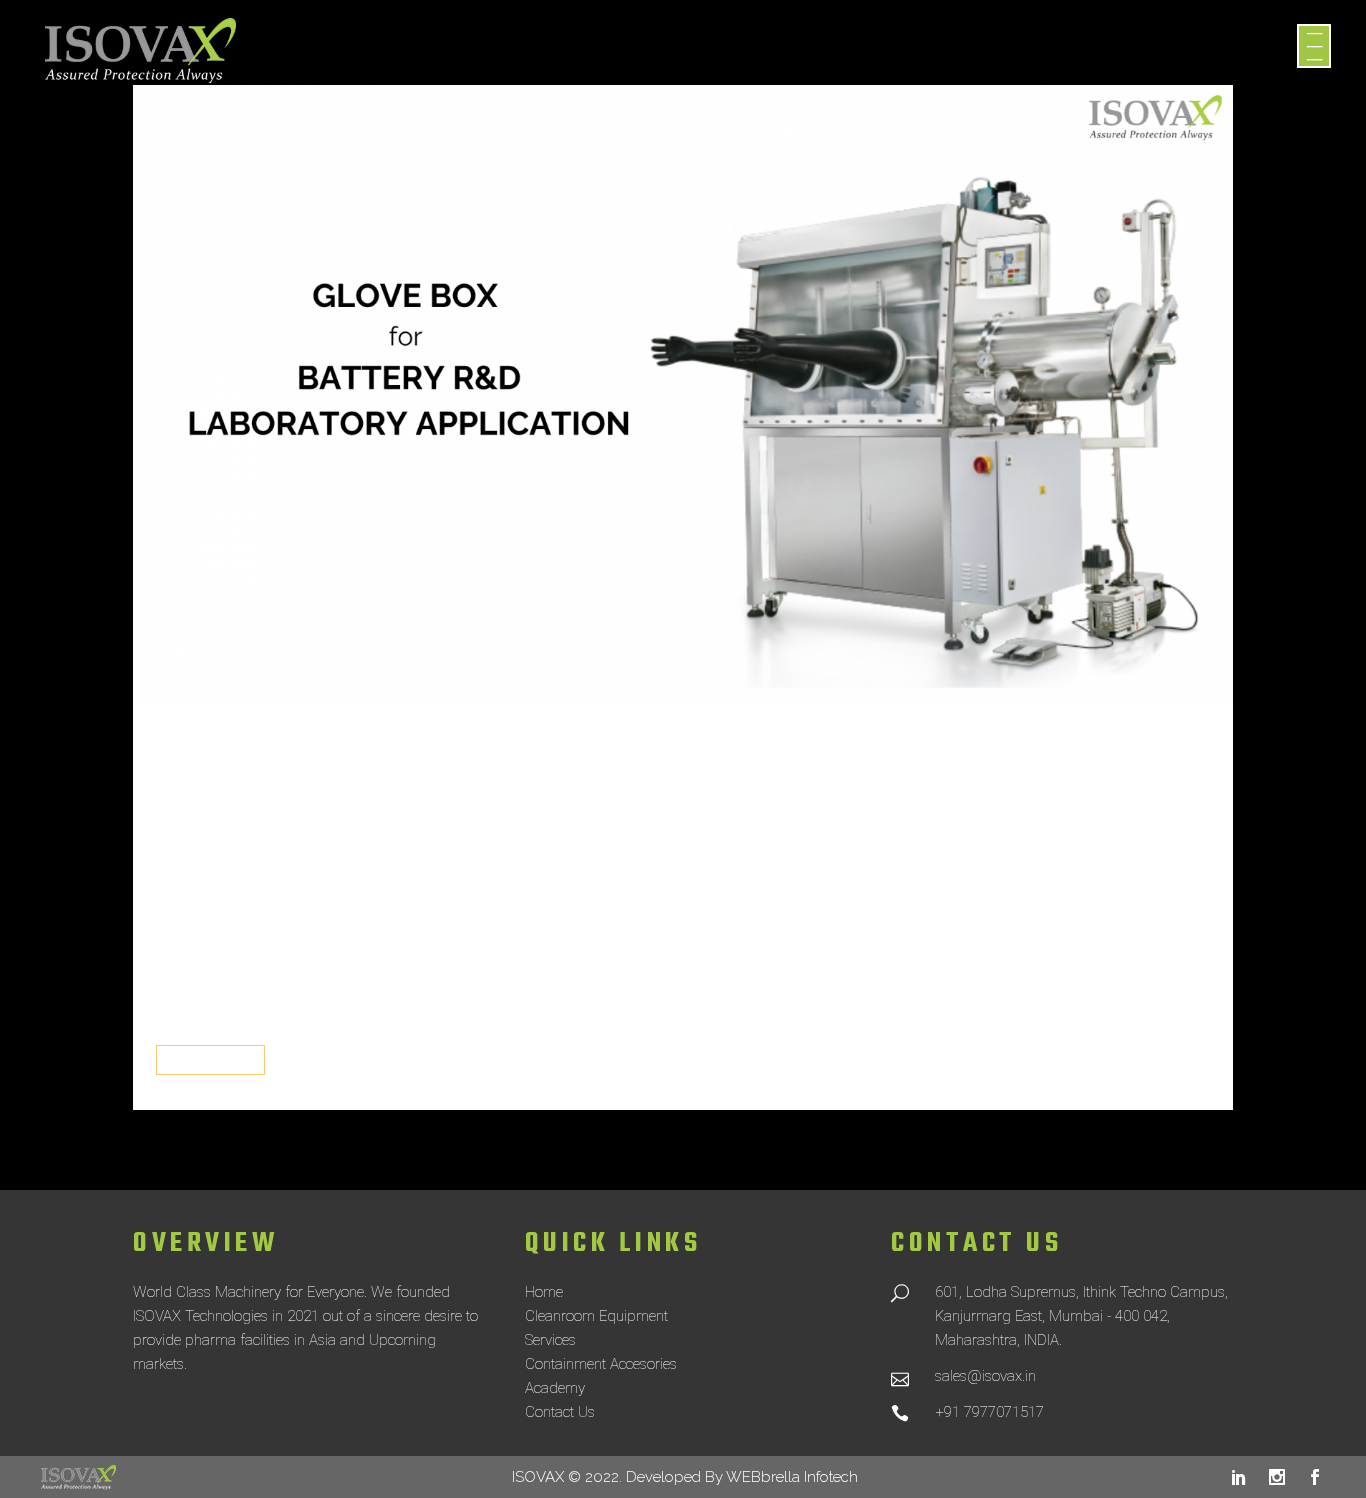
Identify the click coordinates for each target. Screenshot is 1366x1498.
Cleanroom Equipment (596, 1316)
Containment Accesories (601, 1364)
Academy (555, 1388)
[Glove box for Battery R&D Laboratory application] (683, 394)
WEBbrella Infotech (792, 1477)
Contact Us (560, 1412)
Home (544, 1292)
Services (550, 1340)
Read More (210, 1060)
